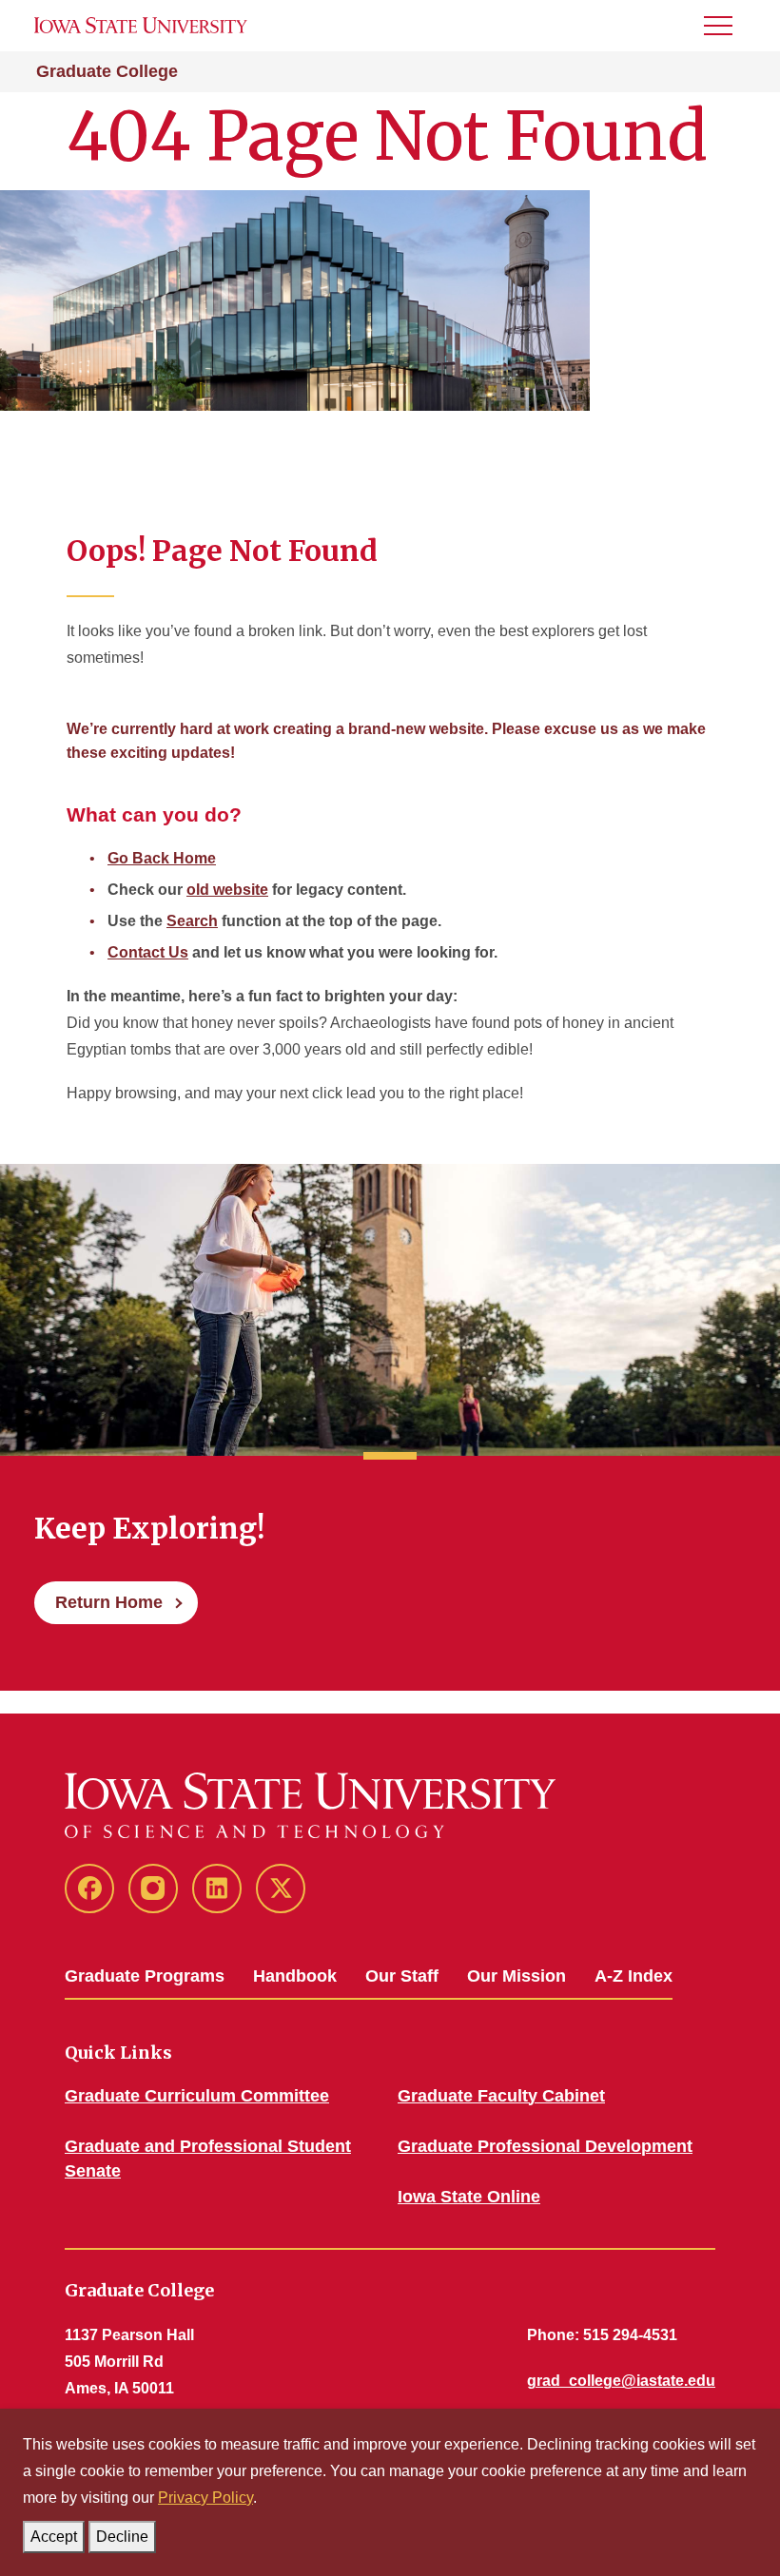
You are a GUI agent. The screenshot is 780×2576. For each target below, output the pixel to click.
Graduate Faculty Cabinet (501, 2096)
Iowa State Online (469, 2197)
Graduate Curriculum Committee (197, 2096)
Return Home (109, 1602)
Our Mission (517, 1976)
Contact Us (148, 952)
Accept (54, 2537)
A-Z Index (634, 1976)
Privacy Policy (205, 2498)
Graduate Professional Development (545, 2146)
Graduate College (107, 71)
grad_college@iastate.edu (621, 2381)
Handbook (295, 1976)
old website (227, 890)
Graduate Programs (145, 1976)
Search (192, 921)
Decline (122, 2537)
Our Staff (402, 1976)
